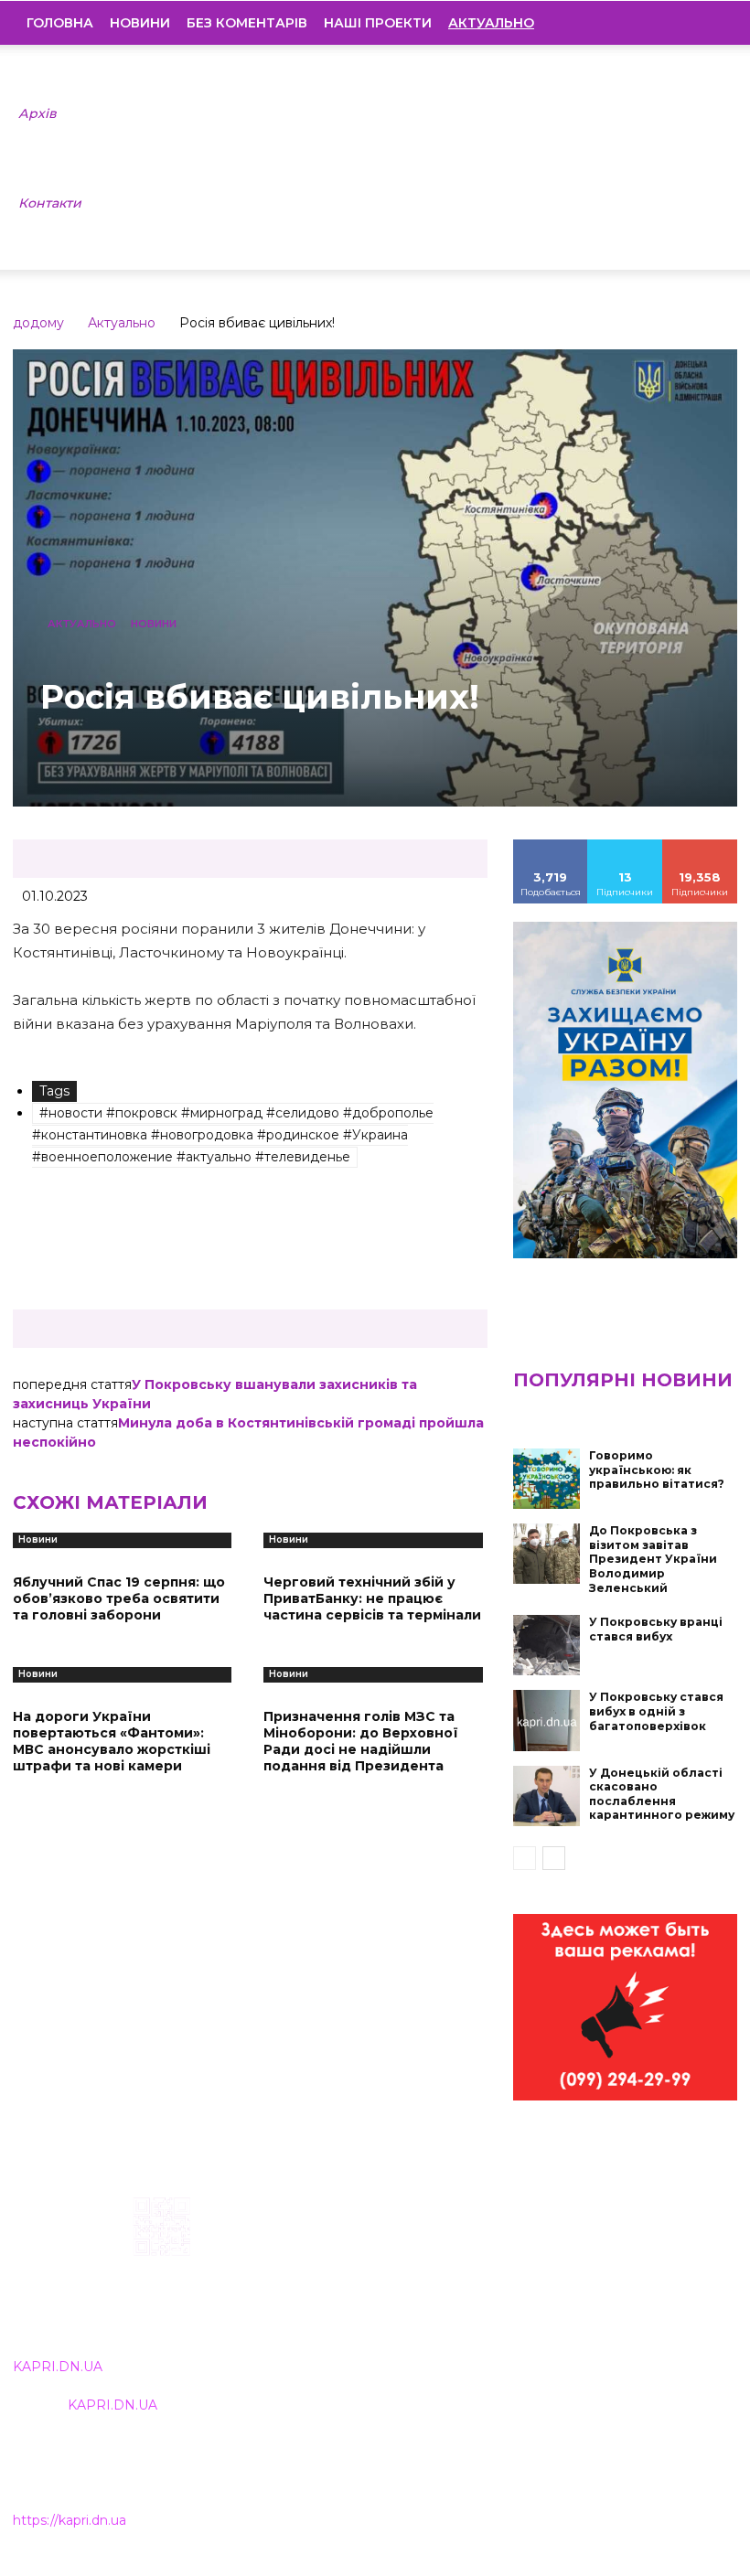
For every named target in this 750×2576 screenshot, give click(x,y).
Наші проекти (378, 23)
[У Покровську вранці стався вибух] (547, 1645)
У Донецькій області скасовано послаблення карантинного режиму (662, 1794)
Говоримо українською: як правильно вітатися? (657, 1470)
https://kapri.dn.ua (70, 2520)
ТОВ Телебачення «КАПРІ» (339, 2287)
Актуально (122, 323)
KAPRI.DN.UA (58, 2367)
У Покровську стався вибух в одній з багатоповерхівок (656, 1711)
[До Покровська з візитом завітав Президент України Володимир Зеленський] (547, 1554)
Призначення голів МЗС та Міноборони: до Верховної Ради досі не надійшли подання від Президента (361, 1742)
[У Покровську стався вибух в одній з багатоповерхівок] (547, 1720)
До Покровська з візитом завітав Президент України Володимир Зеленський (653, 1559)
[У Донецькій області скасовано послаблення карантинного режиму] (547, 1796)
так (551, 846)
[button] (710, 23)
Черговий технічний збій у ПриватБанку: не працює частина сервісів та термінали (372, 1598)
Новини (140, 23)
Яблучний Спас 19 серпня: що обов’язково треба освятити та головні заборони (119, 1598)
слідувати (626, 846)
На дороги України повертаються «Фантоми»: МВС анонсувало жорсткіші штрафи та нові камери (112, 1742)
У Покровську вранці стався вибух (656, 1629)
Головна (60, 23)
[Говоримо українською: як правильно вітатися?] (547, 1479)
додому (38, 323)
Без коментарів (247, 23)
